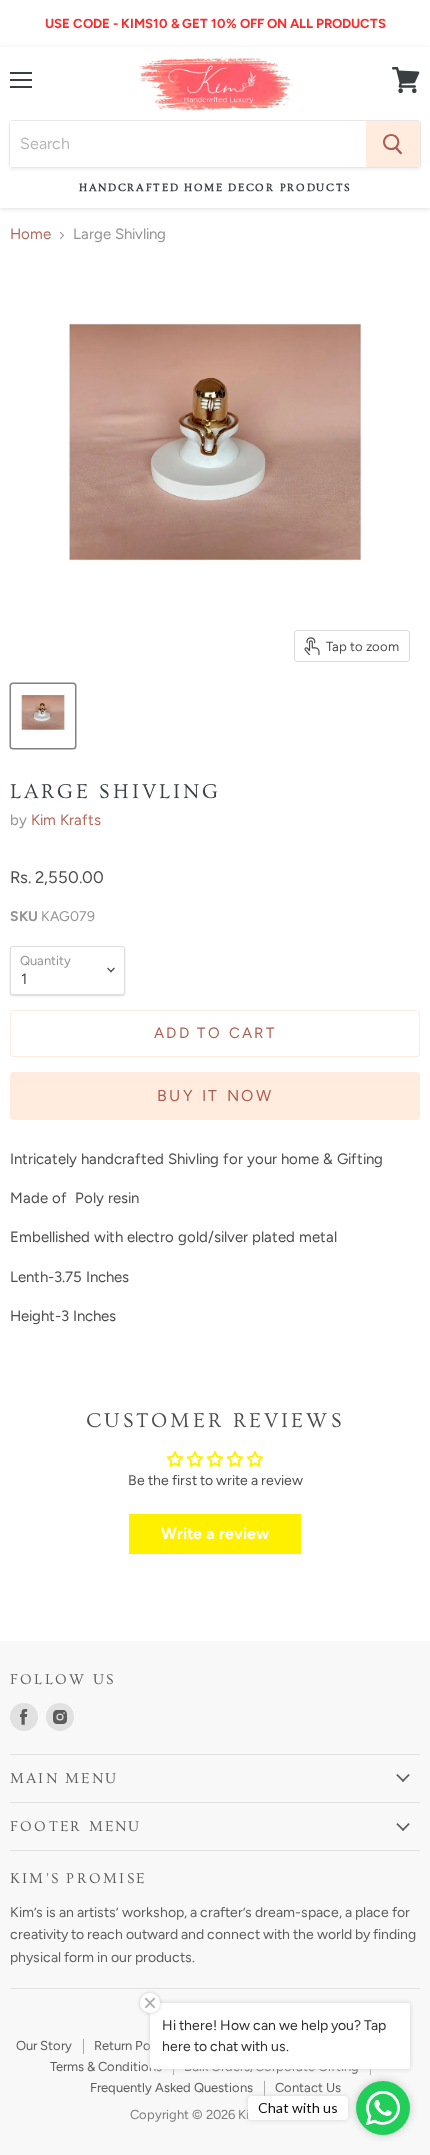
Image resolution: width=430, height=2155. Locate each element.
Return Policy (132, 2045)
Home (30, 234)
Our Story (44, 2045)
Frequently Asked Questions (171, 2087)
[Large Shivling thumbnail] (43, 716)
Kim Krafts (66, 820)
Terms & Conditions (106, 2066)
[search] (188, 144)
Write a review (215, 1533)
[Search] (393, 144)
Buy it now (215, 1095)
